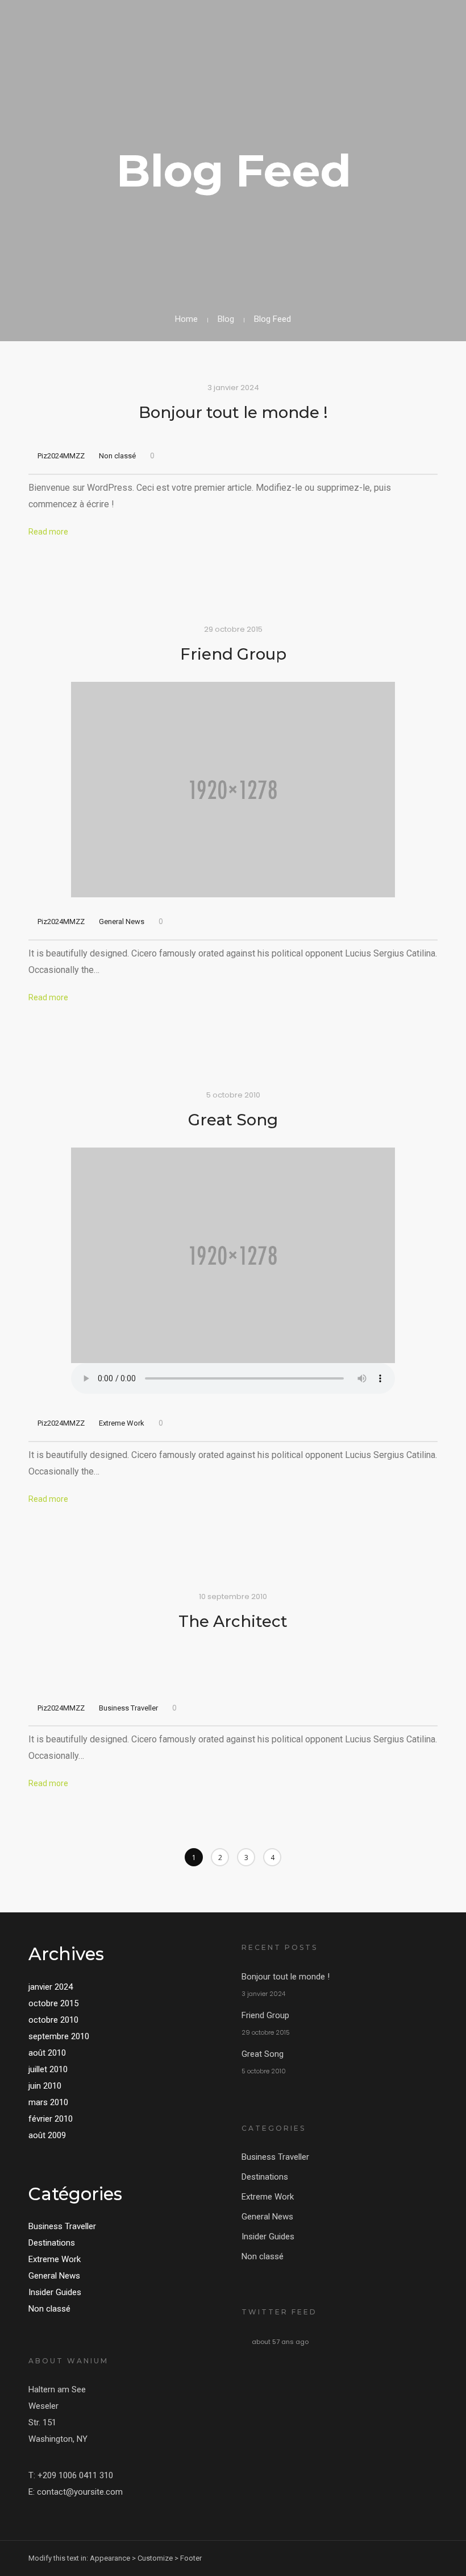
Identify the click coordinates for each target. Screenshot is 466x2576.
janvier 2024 (51, 1987)
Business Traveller (128, 1708)
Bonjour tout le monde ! (233, 412)
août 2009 (47, 2135)
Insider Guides (55, 2292)
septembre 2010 (59, 2036)
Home (186, 319)
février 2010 (51, 2119)
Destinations (52, 2243)
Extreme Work (122, 1423)
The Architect (233, 1621)
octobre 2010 (53, 2020)
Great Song (233, 1120)
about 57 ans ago (280, 2342)
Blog (226, 319)
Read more (48, 532)
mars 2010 (48, 2102)
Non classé (117, 456)
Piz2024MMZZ (61, 456)
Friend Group (233, 654)
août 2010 (47, 2053)
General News (122, 922)
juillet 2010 (48, 2069)
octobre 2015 (53, 2003)
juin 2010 (45, 2086)
